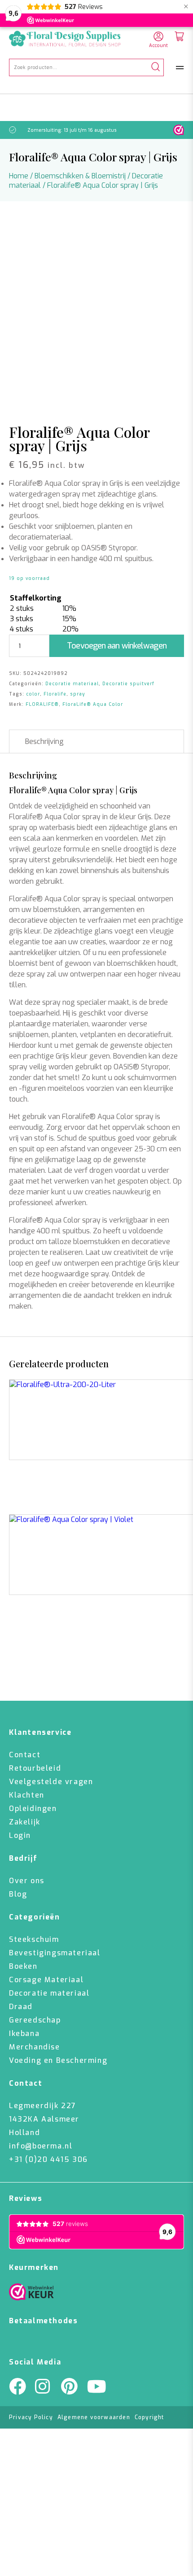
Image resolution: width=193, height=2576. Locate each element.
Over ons (27, 1881)
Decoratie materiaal (72, 684)
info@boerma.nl (41, 2146)
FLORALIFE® (42, 704)
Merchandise (35, 2047)
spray (78, 694)
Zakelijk (25, 1822)
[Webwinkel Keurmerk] (31, 2294)
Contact (25, 1755)
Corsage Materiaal (46, 1980)
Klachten (27, 1795)
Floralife (55, 694)
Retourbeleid (35, 1768)
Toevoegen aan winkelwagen (117, 646)
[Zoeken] (156, 67)
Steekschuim (34, 1939)
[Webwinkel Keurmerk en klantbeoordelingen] (179, 130)
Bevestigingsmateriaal (55, 1953)
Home (19, 176)
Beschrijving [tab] (44, 741)
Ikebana (24, 2034)
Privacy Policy (31, 2417)
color (33, 694)
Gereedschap (35, 2020)
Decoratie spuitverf (128, 684)
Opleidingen (33, 1809)
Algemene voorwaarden (94, 2417)
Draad (21, 2007)
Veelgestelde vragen (51, 1782)
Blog (18, 1894)
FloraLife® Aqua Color (93, 704)
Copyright (149, 2417)
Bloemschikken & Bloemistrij (80, 176)
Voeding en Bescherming (58, 2060)
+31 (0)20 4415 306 (48, 2159)
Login (20, 1835)
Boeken (23, 1966)
